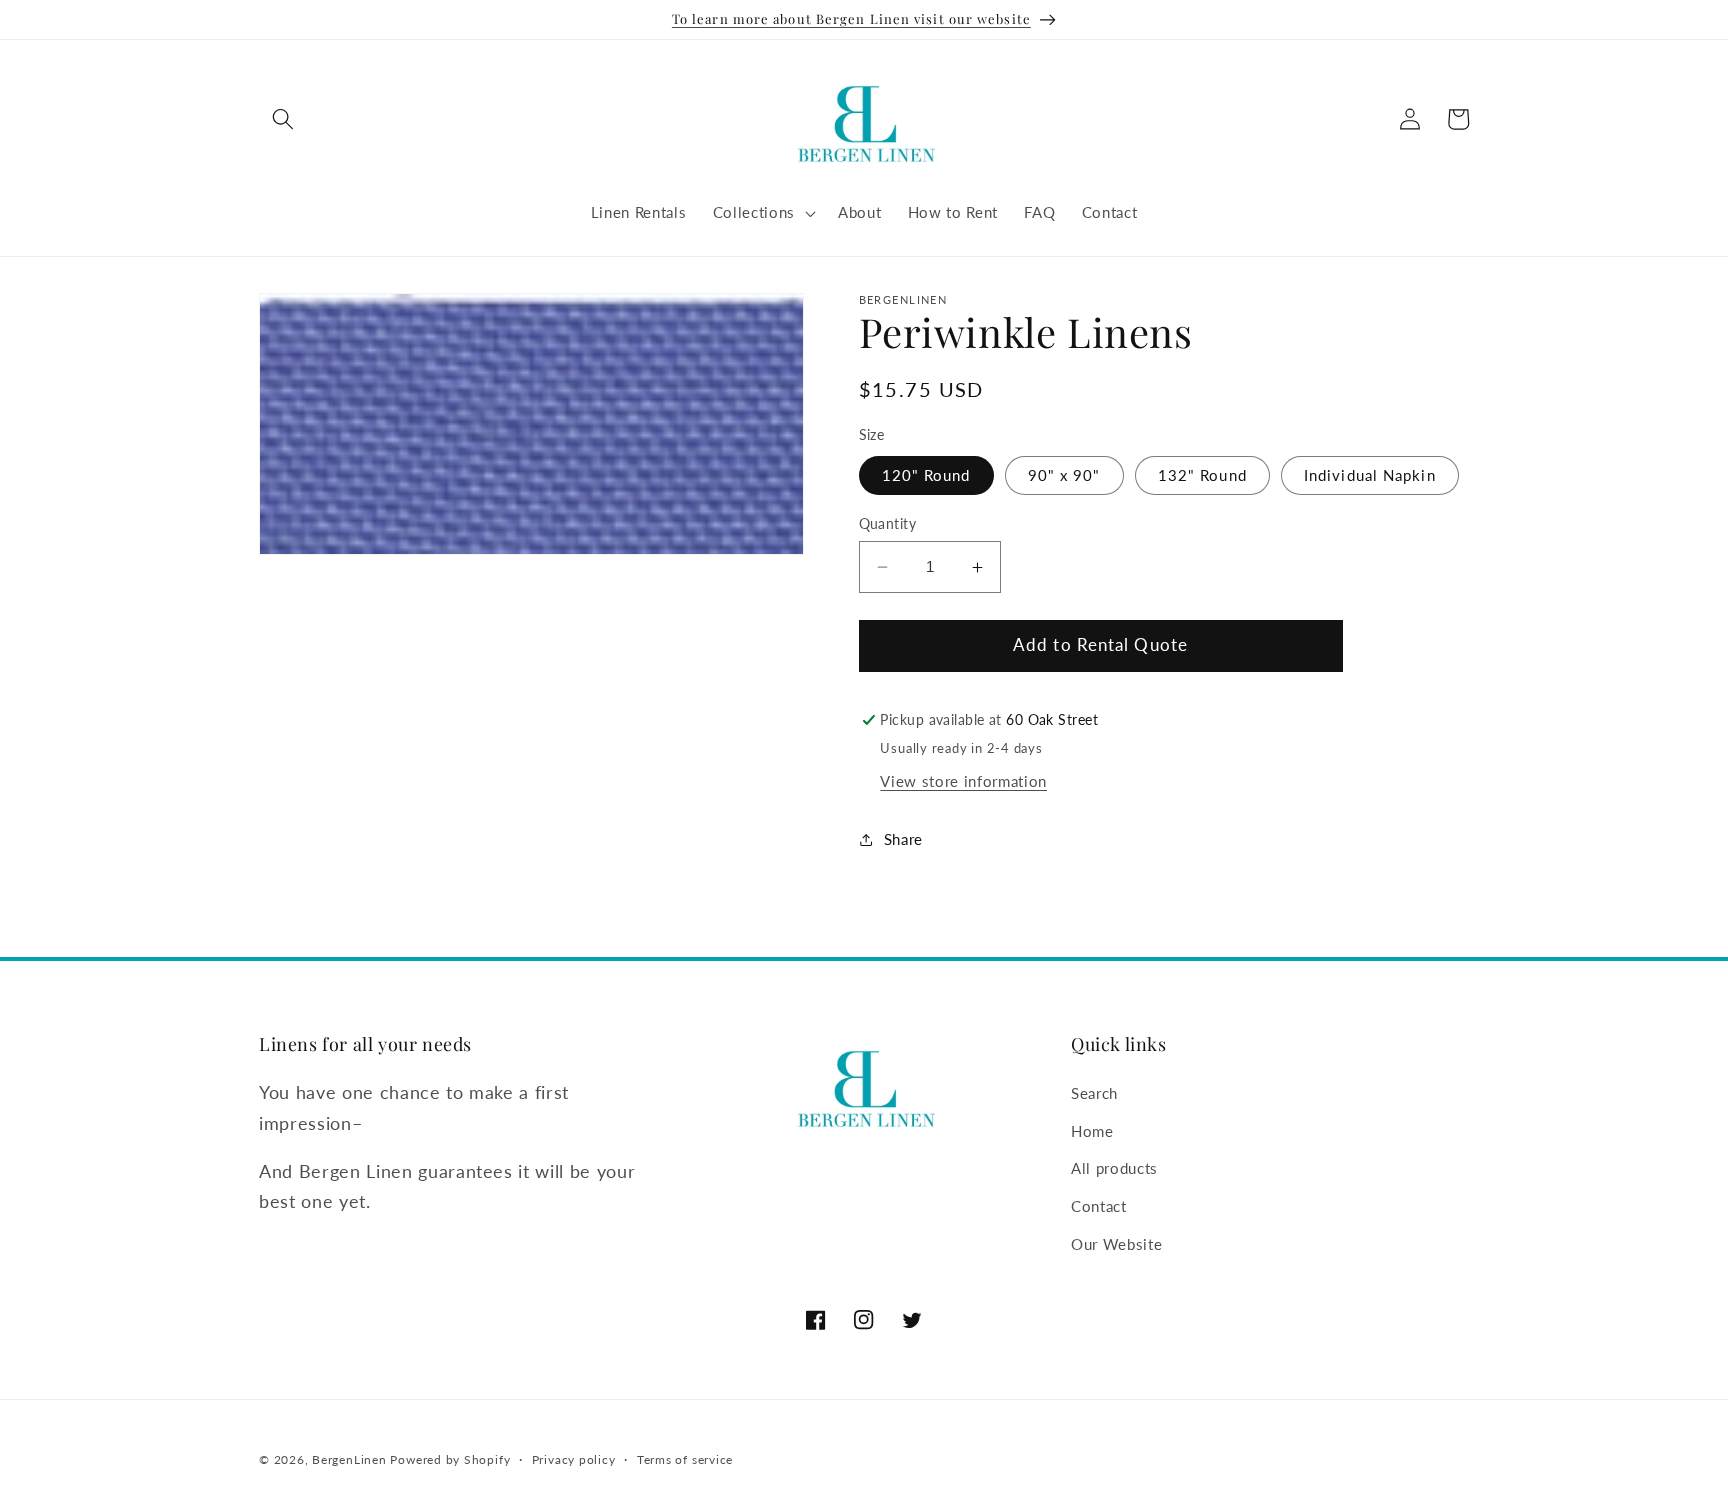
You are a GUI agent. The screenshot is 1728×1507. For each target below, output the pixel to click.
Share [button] (903, 839)
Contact (1099, 1206)
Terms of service (685, 1459)
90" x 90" (1064, 475)
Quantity (888, 523)
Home (1092, 1131)
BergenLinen (349, 1459)
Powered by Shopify (450, 1459)
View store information (963, 781)
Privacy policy (574, 1459)
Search (1094, 1093)
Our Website (1116, 1243)
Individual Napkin (1370, 475)
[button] (283, 119)
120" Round (926, 475)
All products (1114, 1168)
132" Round (1202, 475)
